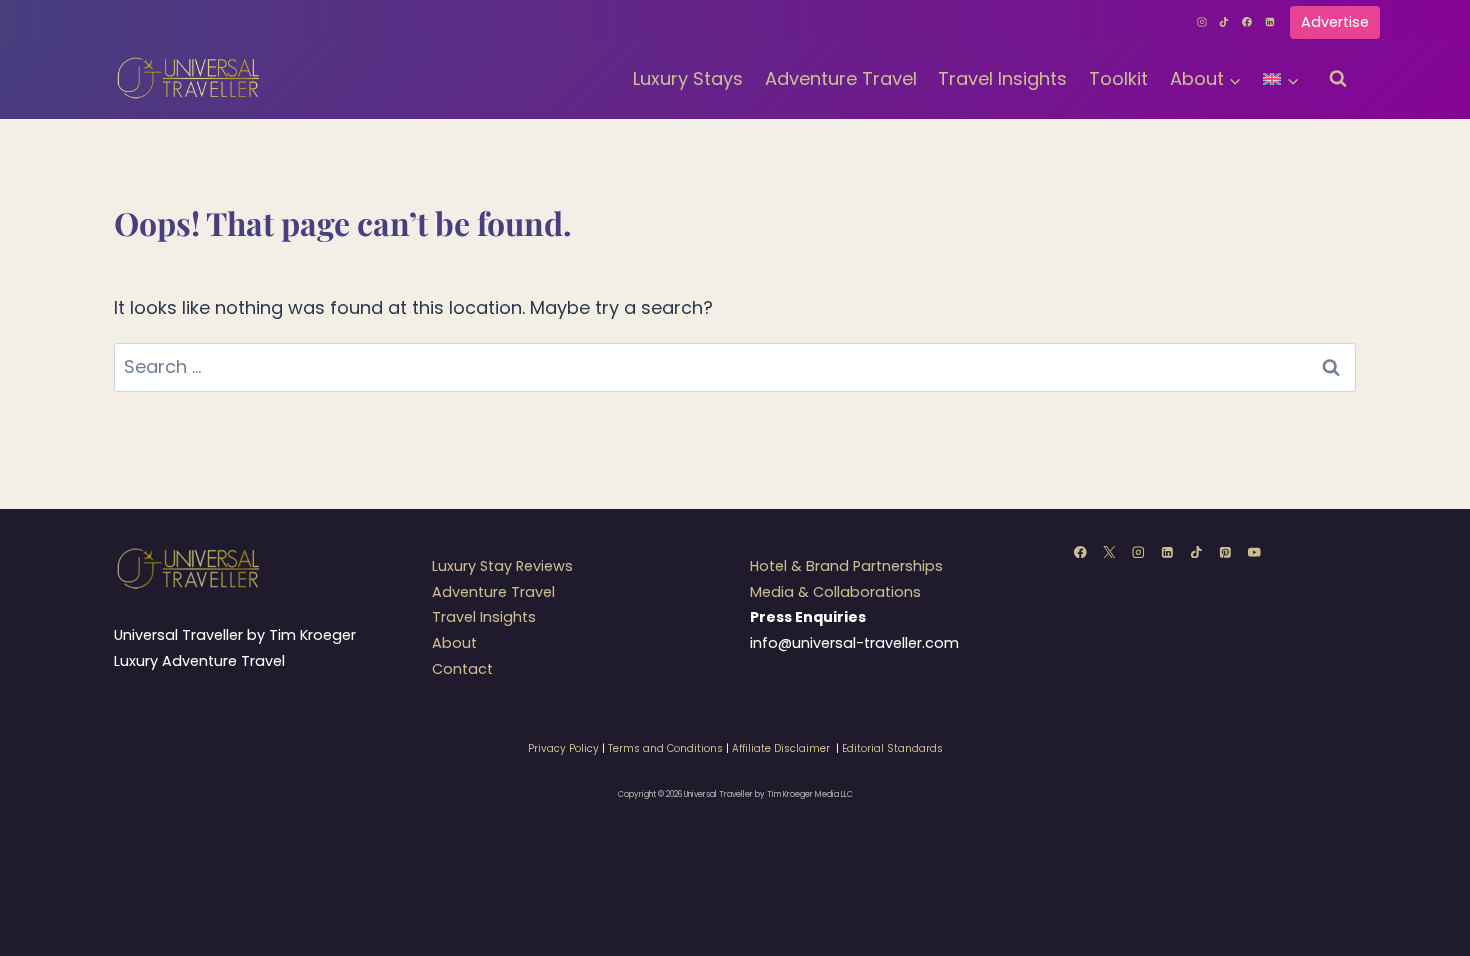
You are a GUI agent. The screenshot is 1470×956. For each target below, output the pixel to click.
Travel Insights (1002, 78)
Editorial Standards (892, 748)
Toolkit (1118, 78)
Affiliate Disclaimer (781, 748)
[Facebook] (1247, 22)
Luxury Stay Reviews (502, 566)
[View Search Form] (1338, 79)
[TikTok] (1225, 22)
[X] (1109, 551)
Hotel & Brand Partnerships (846, 566)
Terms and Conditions (665, 748)
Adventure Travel (841, 78)
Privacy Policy (563, 748)
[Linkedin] (1270, 22)
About (454, 643)
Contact (462, 669)
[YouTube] (1254, 551)
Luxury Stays (688, 78)
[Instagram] (1202, 22)
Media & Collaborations (835, 592)
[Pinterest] (1225, 551)
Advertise (1335, 22)
